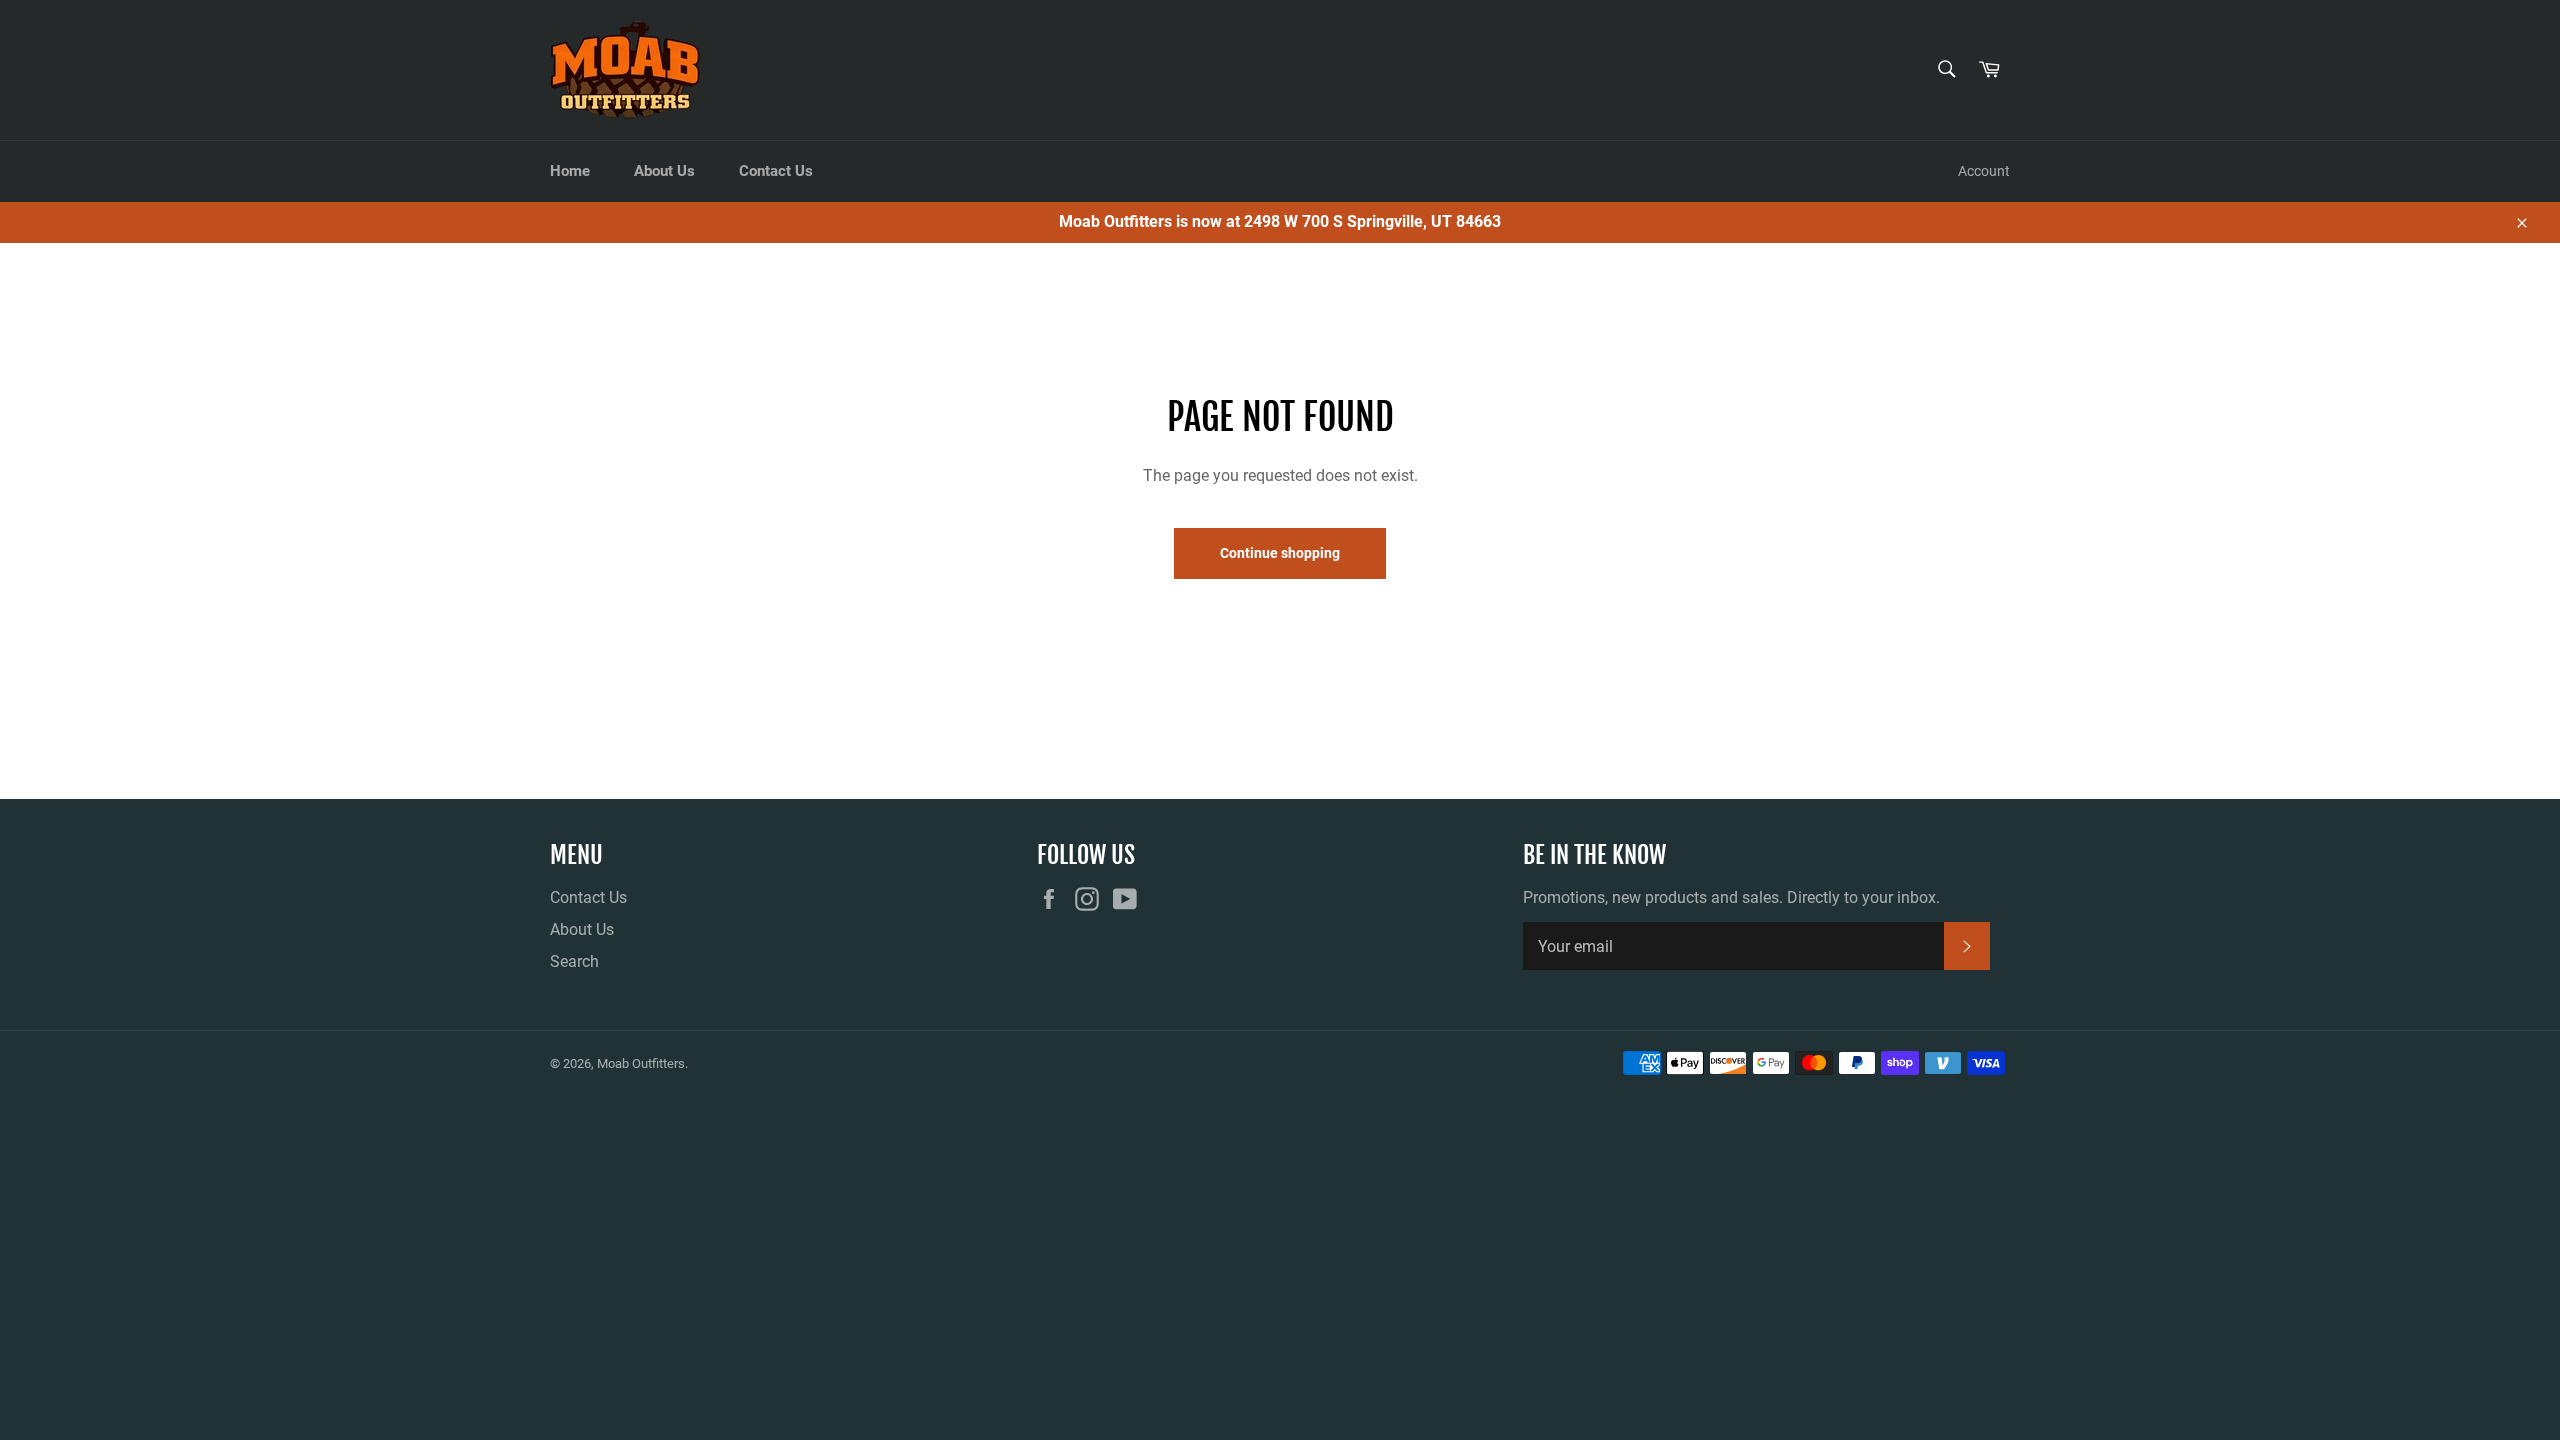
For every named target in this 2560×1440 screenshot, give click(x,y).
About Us (664, 171)
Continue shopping (1280, 553)
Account (1984, 171)
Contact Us (776, 171)
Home (570, 171)
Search (574, 961)
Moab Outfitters (641, 1063)
